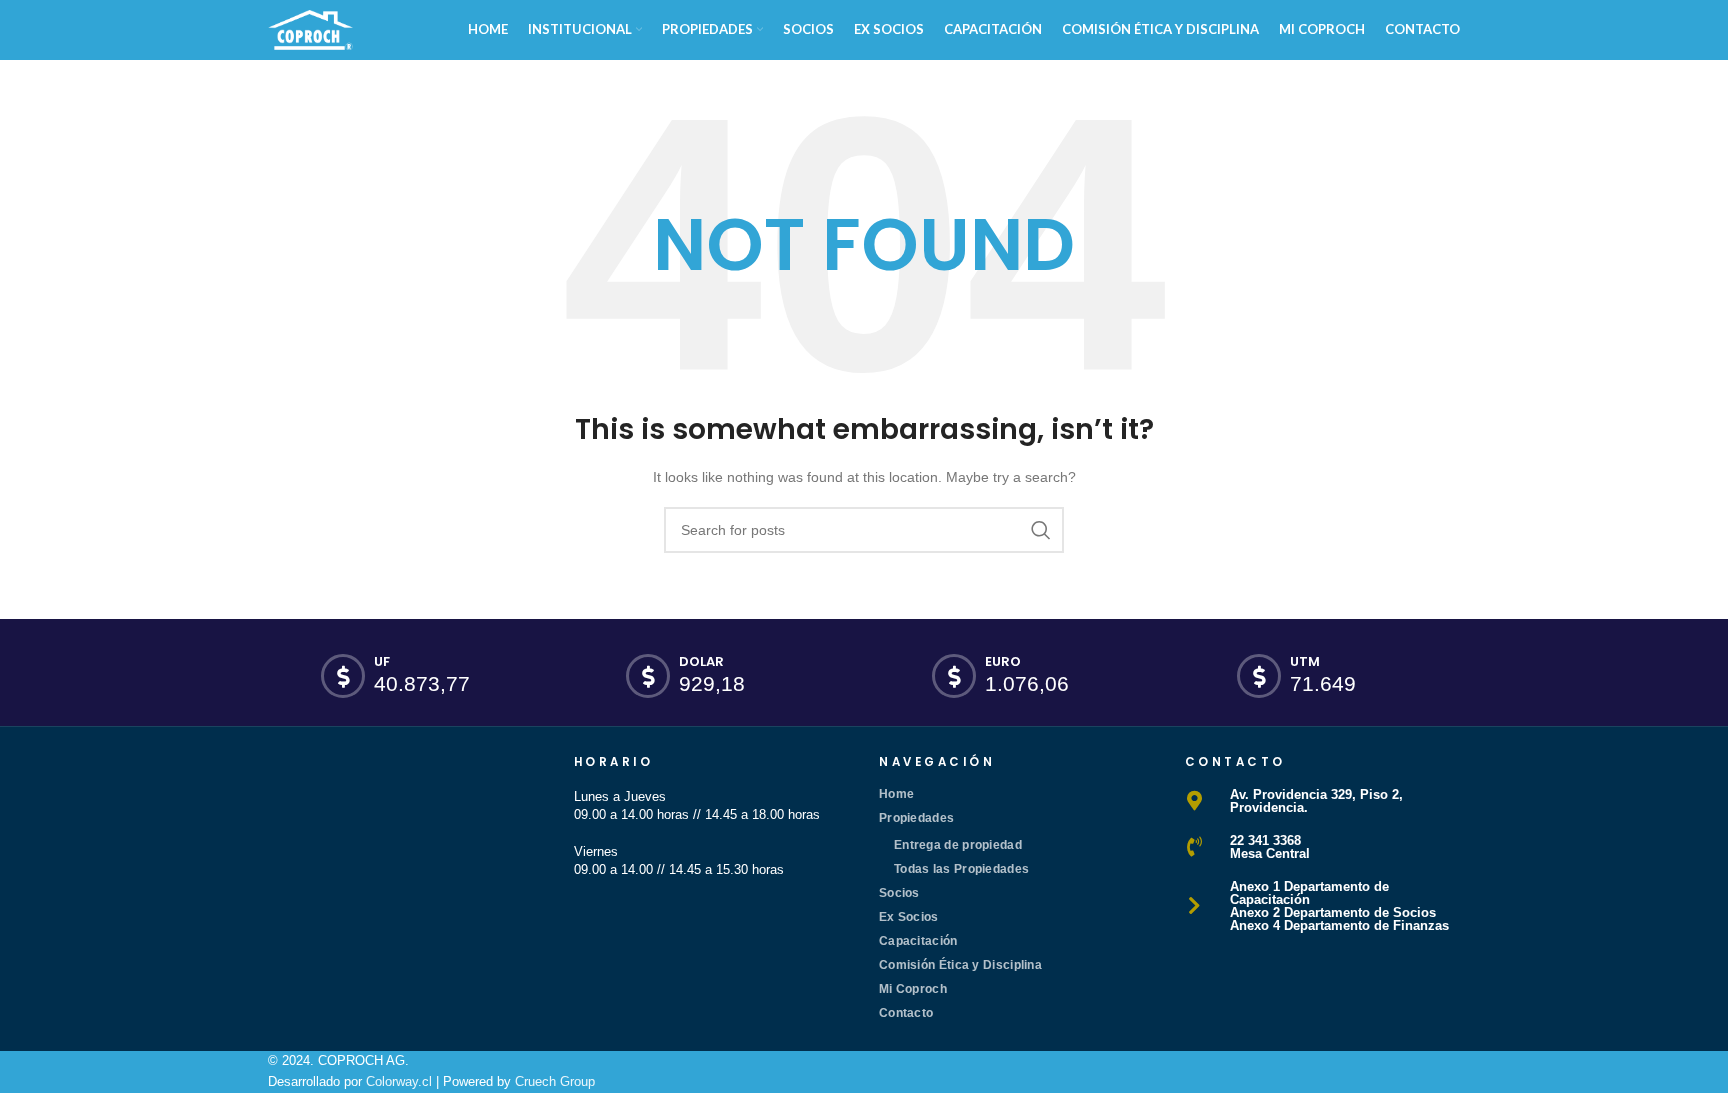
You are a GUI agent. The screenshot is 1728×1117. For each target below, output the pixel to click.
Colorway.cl (399, 1081)
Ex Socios (909, 917)
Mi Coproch (913, 989)
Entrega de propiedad (958, 845)
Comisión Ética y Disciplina (960, 965)
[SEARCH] (1041, 530)
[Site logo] (310, 28)
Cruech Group (555, 1081)
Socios (899, 893)
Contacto (906, 1013)
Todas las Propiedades (961, 869)
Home (896, 794)
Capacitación (918, 941)
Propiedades (916, 818)
